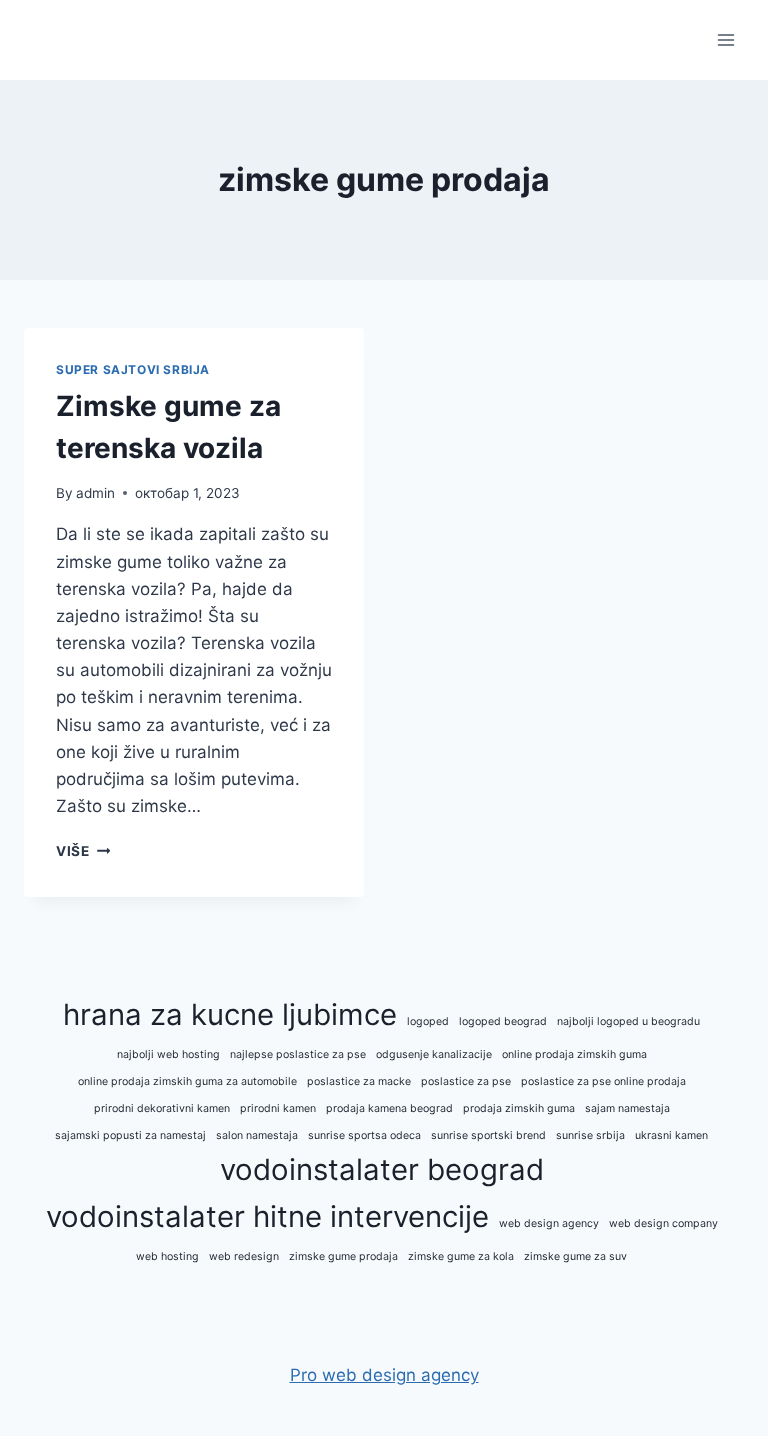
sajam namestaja (627, 1108)
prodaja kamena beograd (389, 1108)
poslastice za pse (466, 1081)
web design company (663, 1223)
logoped (428, 1021)
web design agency (549, 1223)
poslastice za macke (359, 1081)
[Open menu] (725, 39)
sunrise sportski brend (488, 1135)
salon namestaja (257, 1135)
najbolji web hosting (168, 1054)
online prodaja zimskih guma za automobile (187, 1081)
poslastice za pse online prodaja (603, 1081)
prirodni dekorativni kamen (162, 1108)
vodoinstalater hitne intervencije (267, 1216)
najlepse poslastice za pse (298, 1054)
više (83, 851)
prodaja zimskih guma (519, 1108)
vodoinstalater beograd (382, 1169)
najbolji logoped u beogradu (628, 1021)
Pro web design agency (384, 1375)
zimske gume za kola (461, 1256)
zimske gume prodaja (343, 1256)
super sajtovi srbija (133, 369)
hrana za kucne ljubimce (230, 1014)
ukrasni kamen (671, 1135)
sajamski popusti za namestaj (130, 1135)
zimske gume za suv (575, 1256)
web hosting (167, 1256)
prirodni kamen (278, 1108)
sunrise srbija (590, 1135)
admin (95, 493)
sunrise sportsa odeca (364, 1135)
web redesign (244, 1256)
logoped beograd (503, 1021)
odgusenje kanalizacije (434, 1054)
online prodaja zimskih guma (574, 1054)
